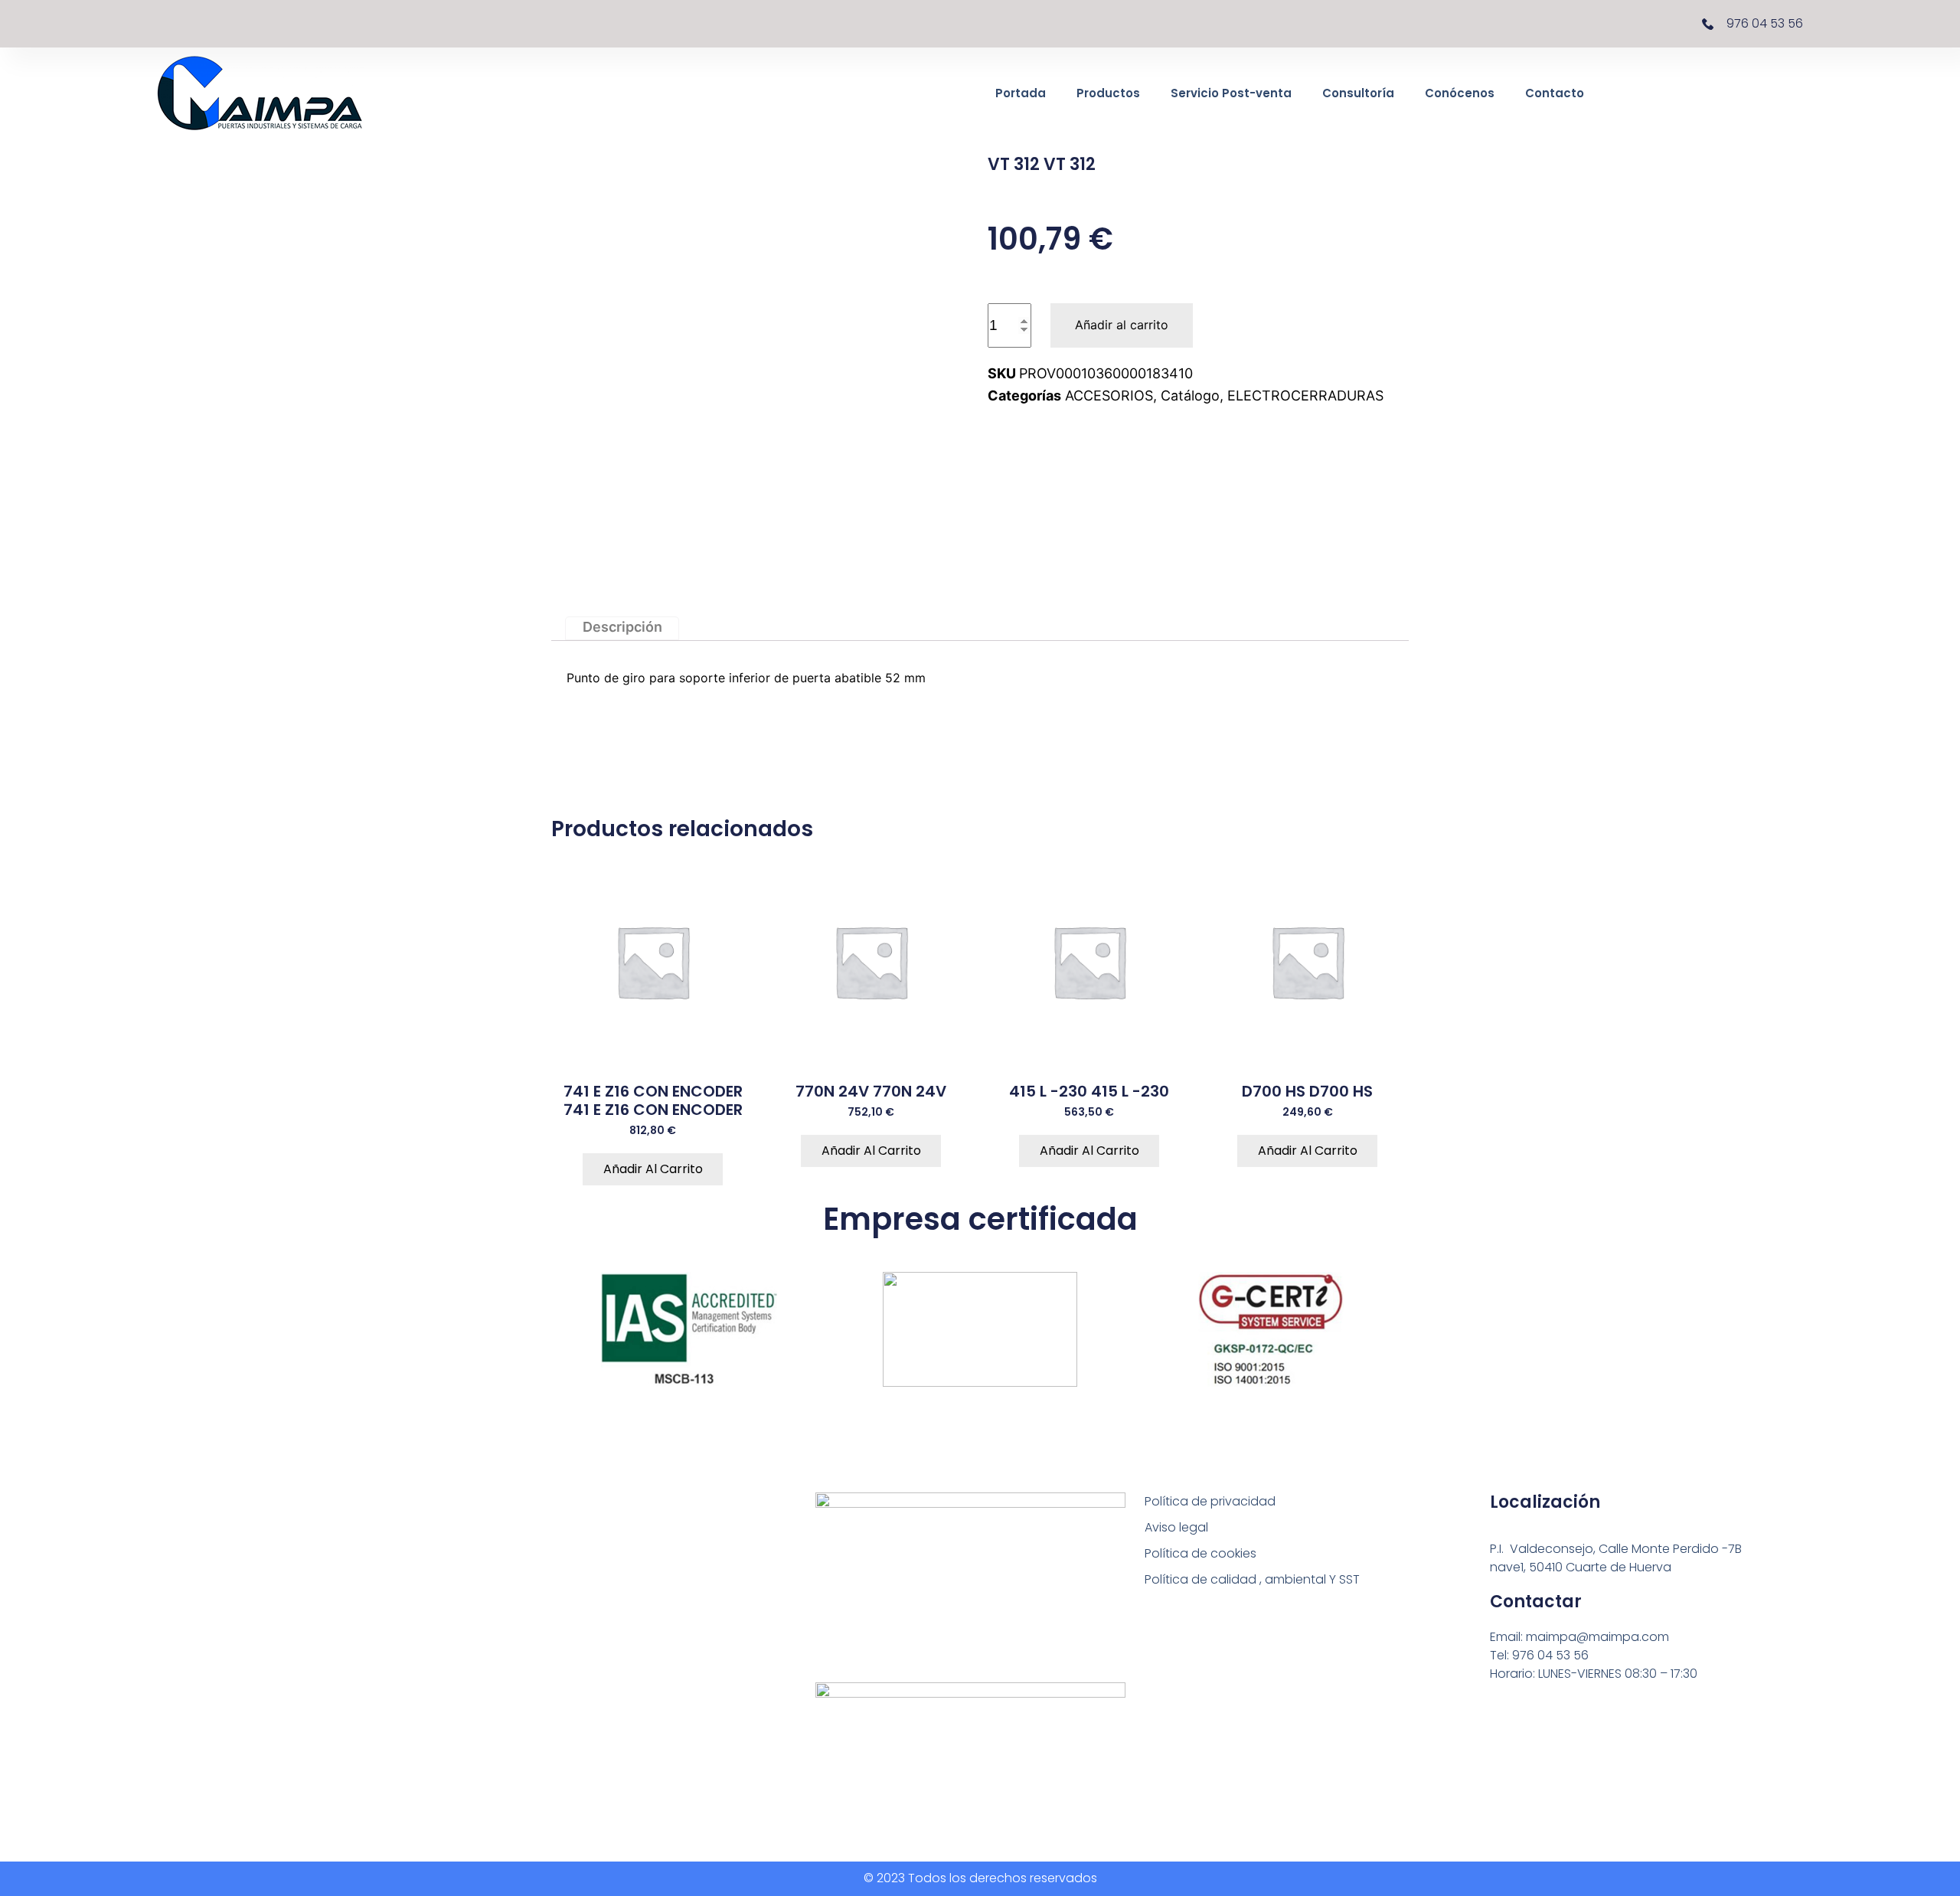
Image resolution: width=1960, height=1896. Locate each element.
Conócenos (1460, 93)
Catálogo (1190, 396)
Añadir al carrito (1122, 325)
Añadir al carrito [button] (653, 1169)
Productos (1108, 93)
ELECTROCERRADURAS (1305, 396)
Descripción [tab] (622, 628)
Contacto (1555, 93)
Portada (1021, 93)
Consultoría (1358, 93)
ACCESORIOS (1109, 396)
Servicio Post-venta (1231, 93)
